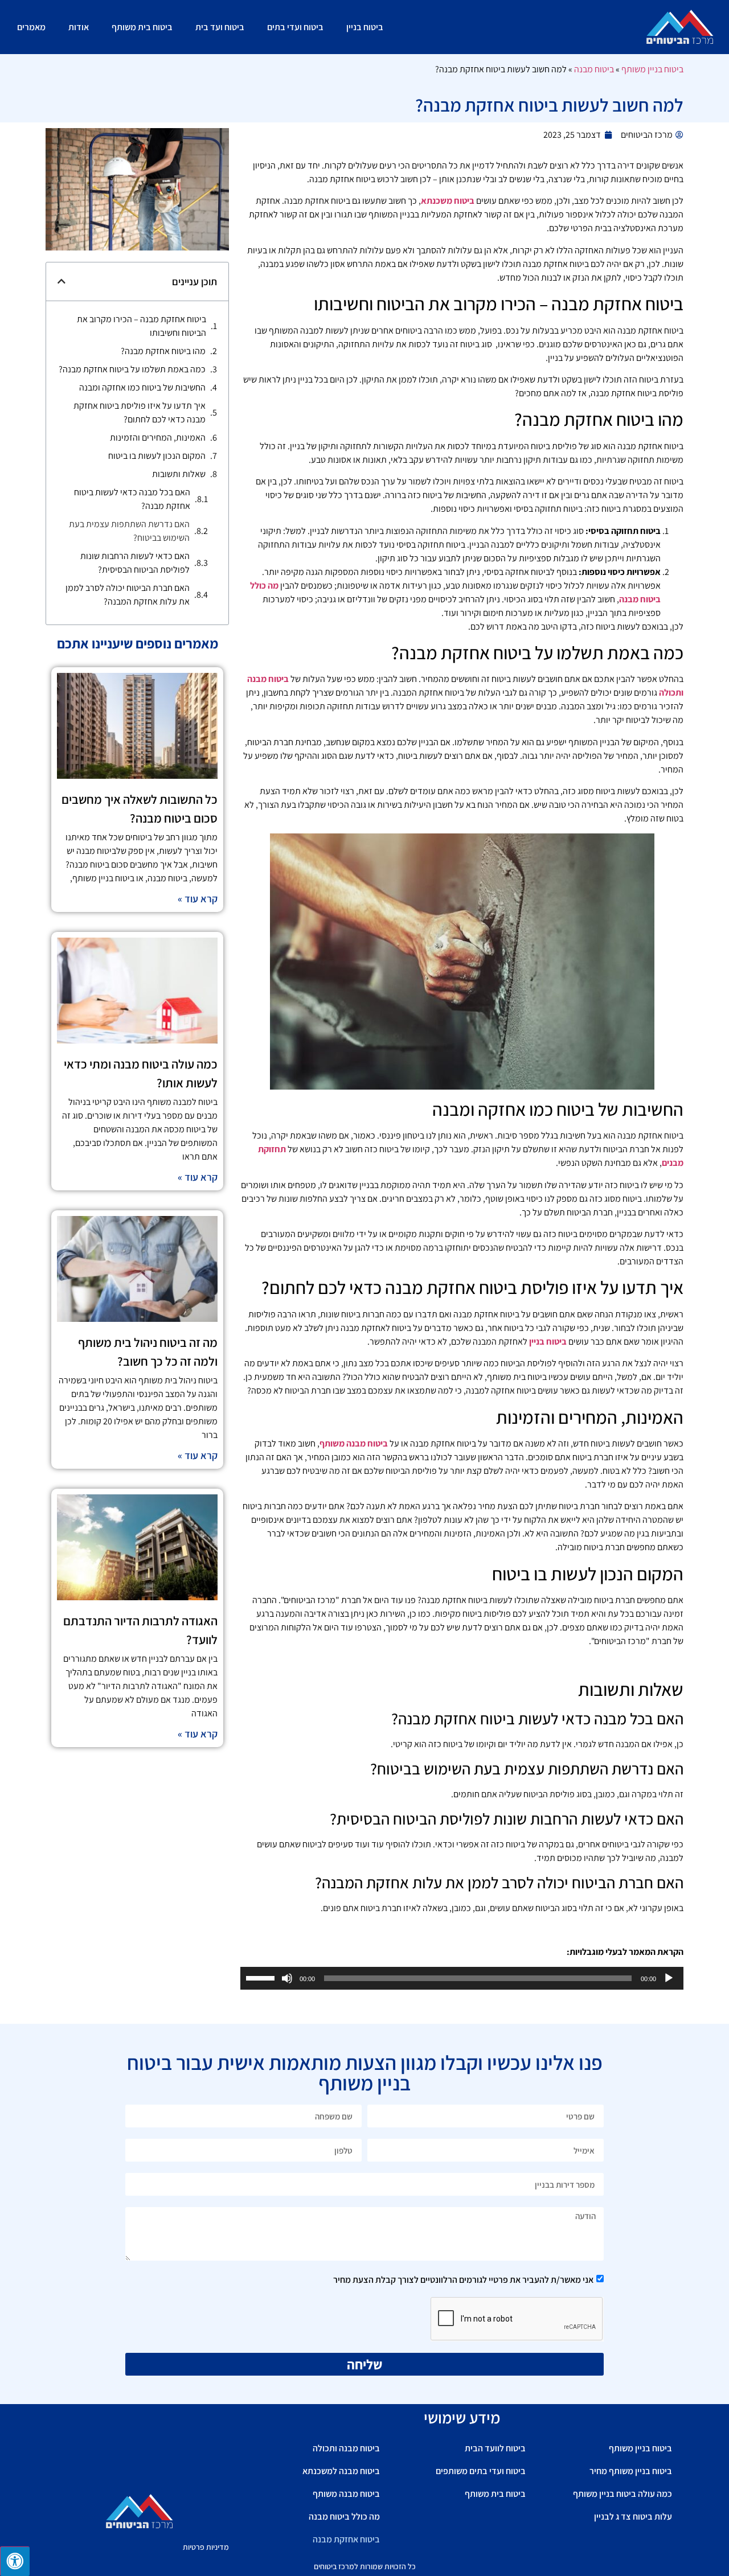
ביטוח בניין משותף (652, 69)
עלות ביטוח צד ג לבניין (633, 2517)
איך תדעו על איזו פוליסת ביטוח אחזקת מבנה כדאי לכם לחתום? (140, 412)
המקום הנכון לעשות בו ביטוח (157, 456)
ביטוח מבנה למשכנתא (341, 2471)
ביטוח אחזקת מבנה (346, 2539)
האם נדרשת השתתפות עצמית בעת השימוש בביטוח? (129, 531)
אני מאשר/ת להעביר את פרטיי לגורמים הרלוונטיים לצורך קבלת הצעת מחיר (463, 2280)
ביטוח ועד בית (220, 27)
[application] (462, 1978)
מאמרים (31, 27)
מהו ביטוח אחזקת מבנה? (163, 351)
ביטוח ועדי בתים (295, 27)
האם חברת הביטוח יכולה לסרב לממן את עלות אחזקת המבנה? (128, 595)
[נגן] (669, 1978)
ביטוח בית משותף (142, 27)
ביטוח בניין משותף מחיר (631, 2471)
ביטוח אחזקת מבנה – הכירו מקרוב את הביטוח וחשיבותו (142, 326)
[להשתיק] (287, 1978)
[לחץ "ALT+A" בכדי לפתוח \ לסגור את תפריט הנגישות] (15, 2561)
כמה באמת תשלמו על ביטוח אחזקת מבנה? (132, 369)
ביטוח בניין (365, 27)
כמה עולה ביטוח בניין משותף (622, 2494)
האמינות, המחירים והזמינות (158, 437)
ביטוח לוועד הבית (495, 2448)
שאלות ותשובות (179, 474)
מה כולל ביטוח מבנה (344, 2517)
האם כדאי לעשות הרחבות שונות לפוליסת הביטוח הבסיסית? (135, 563)
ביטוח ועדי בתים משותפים (481, 2471)
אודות (79, 27)
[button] (62, 281)
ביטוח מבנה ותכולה (346, 2448)
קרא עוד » (198, 899)
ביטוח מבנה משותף (346, 2494)
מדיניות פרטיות (206, 2547)
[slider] (262, 1977)
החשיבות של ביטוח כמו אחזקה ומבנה (142, 387)
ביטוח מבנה (594, 69)
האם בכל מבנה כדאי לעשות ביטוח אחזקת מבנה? (132, 499)
